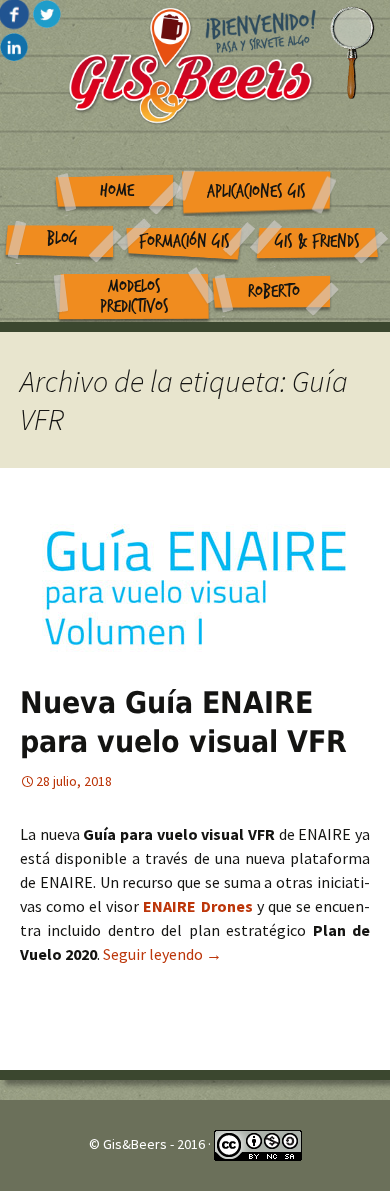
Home (117, 190)
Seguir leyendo (162, 954)
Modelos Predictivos (134, 297)
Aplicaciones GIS (256, 191)
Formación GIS (184, 241)
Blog (62, 238)
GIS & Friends (317, 241)
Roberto (274, 291)
